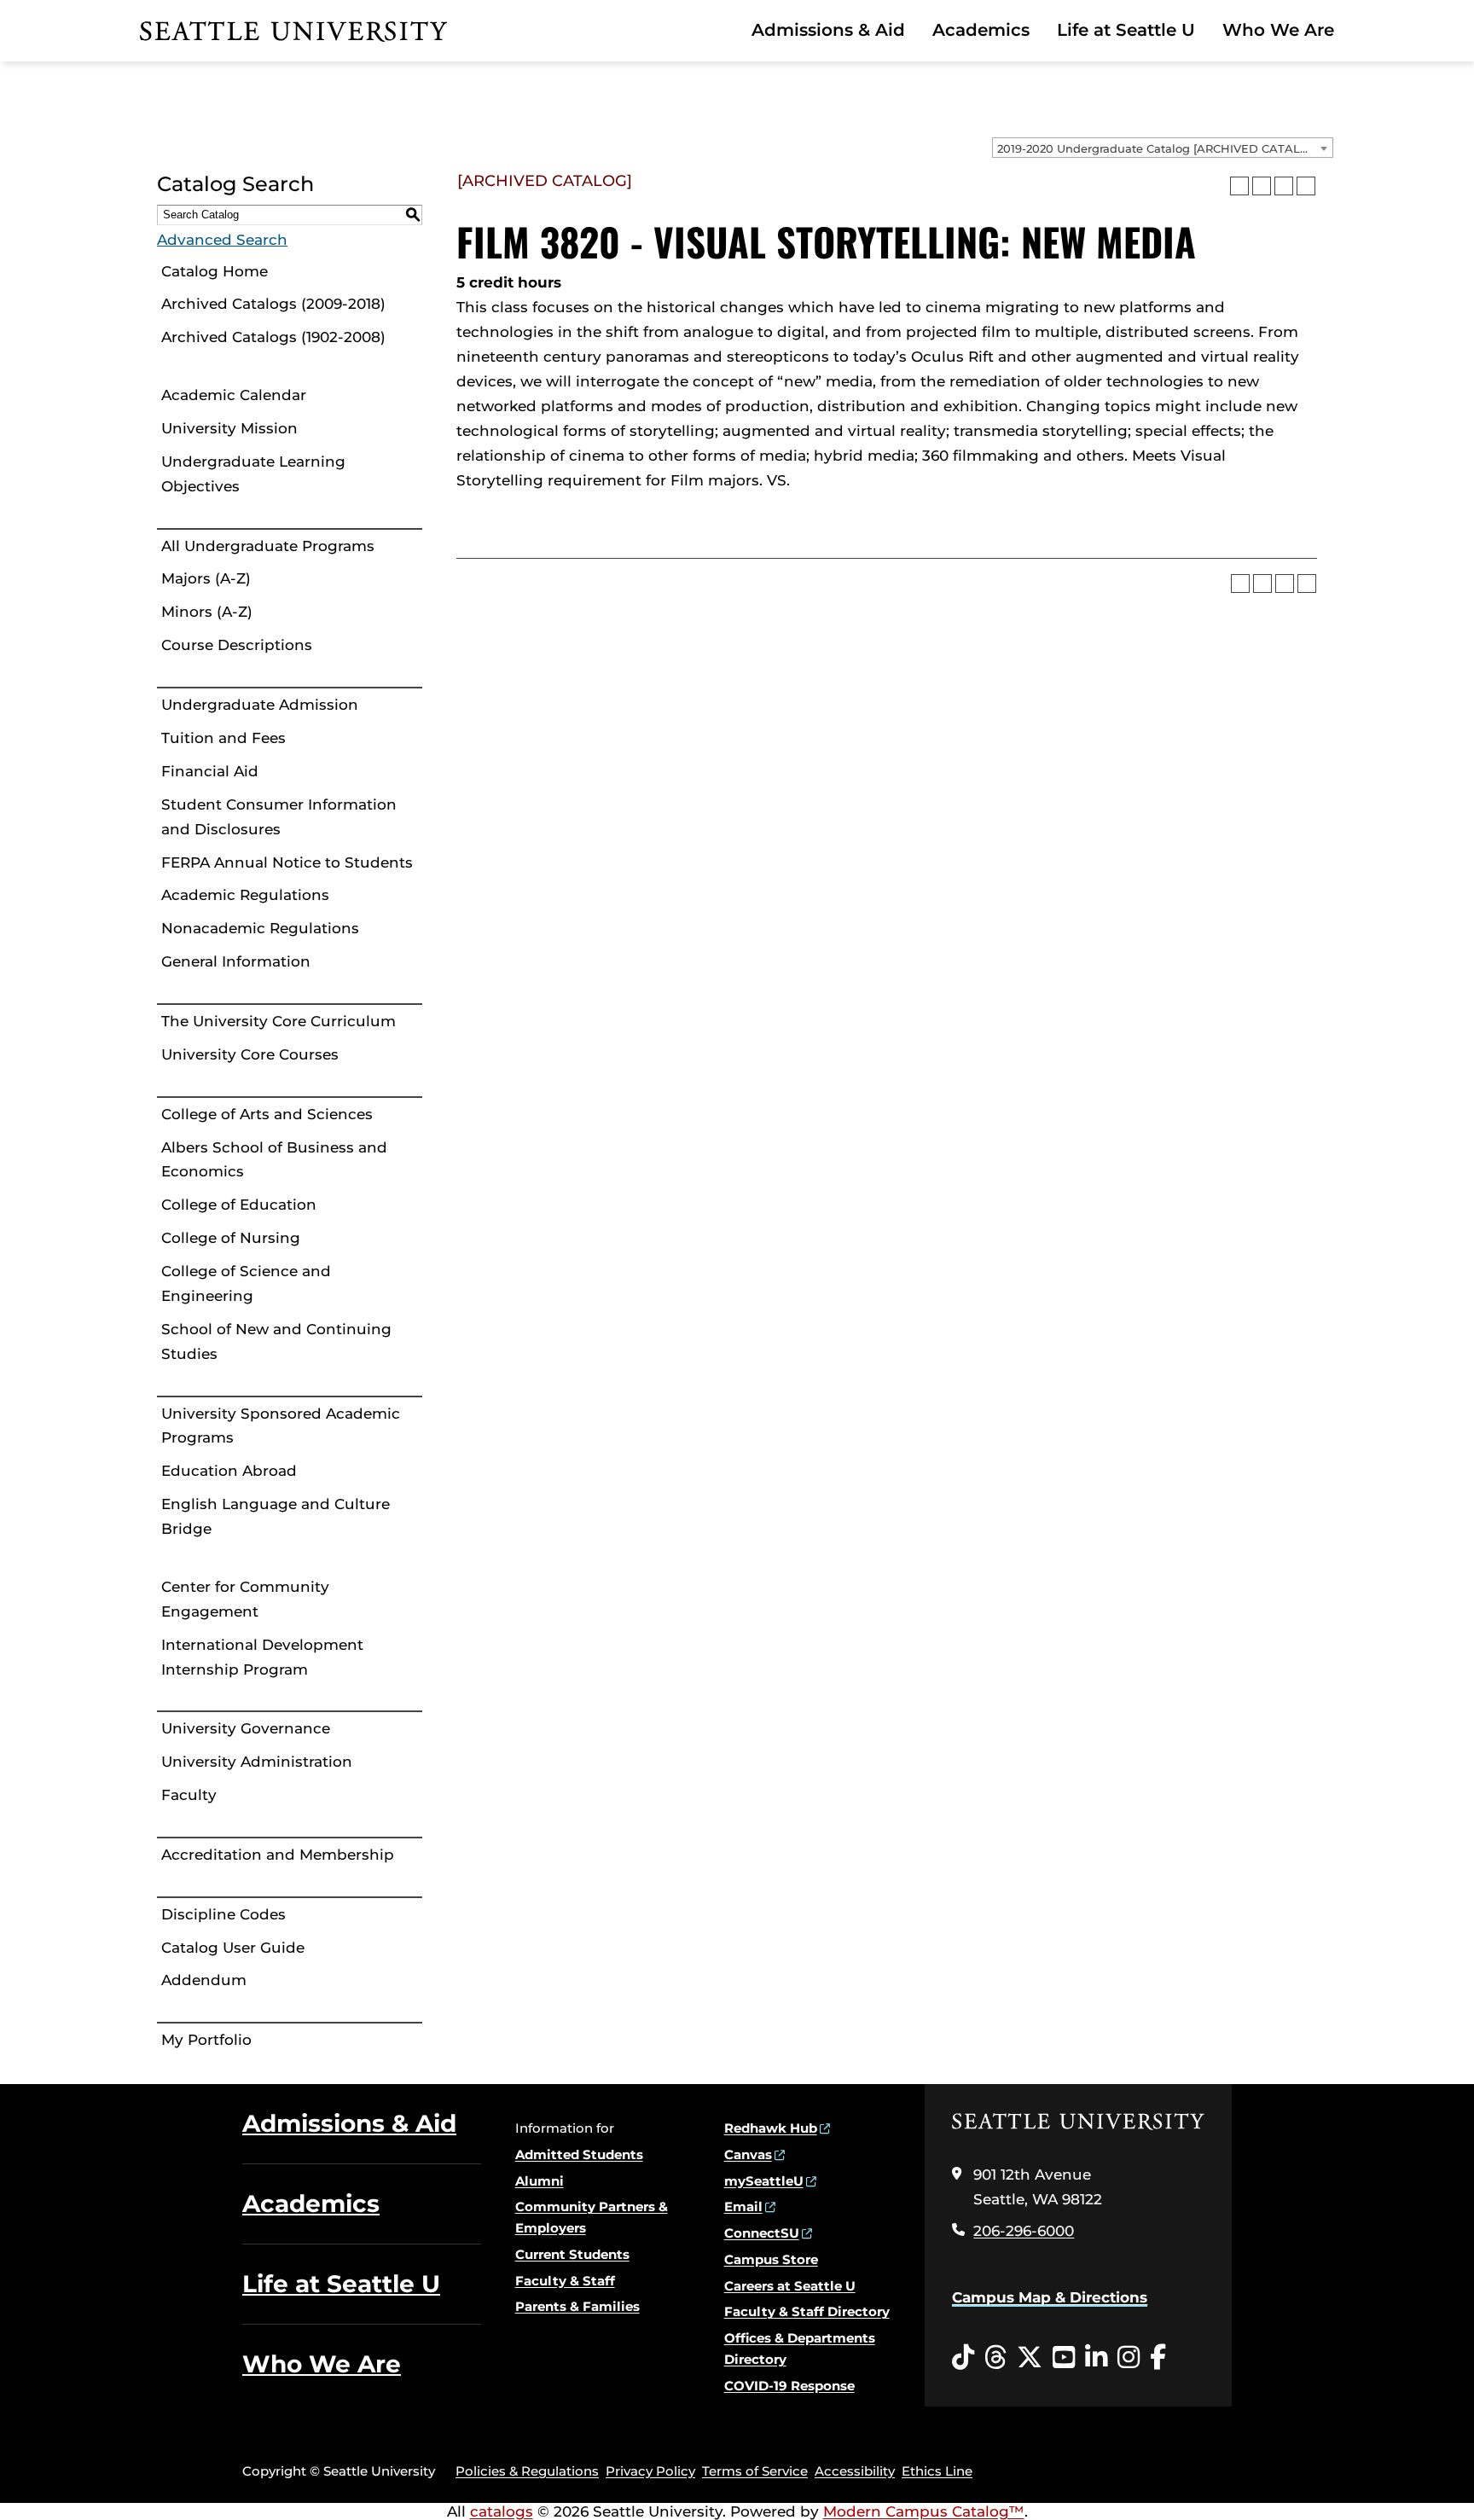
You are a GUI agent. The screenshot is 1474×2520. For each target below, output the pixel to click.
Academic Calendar (234, 395)
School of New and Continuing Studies (276, 1341)
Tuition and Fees (223, 738)
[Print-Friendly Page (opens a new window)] (1284, 186)
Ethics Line (937, 2471)
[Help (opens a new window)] (1306, 186)
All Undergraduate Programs (268, 546)
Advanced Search (222, 240)
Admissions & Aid (828, 30)
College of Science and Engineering (246, 1283)
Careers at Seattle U (790, 2286)
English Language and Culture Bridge (276, 1516)
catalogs (502, 2511)
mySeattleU (764, 2181)
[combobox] (1163, 148)
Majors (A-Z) (206, 578)
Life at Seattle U (1126, 30)
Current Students (572, 2254)
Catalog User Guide (233, 1948)
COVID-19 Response (789, 2386)
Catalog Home (215, 271)
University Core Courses (250, 1054)
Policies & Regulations (527, 2471)
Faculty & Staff (565, 2281)
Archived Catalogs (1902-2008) (273, 337)
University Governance (246, 1728)
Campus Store (771, 2259)
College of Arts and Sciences (267, 1114)
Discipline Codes (223, 1914)
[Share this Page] (1262, 186)
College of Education (239, 1205)
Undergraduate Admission (260, 705)
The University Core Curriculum (279, 1021)
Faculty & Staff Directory (807, 2311)
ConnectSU (762, 2233)
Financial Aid (210, 771)
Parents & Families (577, 2306)
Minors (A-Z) (207, 612)
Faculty (189, 1795)
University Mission (229, 428)
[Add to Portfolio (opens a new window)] (1239, 186)
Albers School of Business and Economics (274, 1160)
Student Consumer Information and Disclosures (279, 817)
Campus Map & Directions (1050, 2297)
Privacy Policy (650, 2471)
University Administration (257, 1762)
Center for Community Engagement (245, 1599)
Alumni (540, 2181)
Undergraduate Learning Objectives (253, 474)
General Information (236, 961)
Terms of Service (755, 2471)
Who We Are (1278, 30)
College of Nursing (231, 1238)
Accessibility (855, 2471)
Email (743, 2206)
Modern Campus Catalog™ (924, 2511)
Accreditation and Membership (278, 1855)
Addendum (204, 1980)
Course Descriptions (237, 645)
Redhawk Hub (771, 2128)
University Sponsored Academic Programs (281, 1426)
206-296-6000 (1024, 2231)
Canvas (748, 2154)
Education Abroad (229, 1471)
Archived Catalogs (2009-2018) (273, 304)
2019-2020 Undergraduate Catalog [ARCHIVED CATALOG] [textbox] (1159, 148)
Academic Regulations (245, 895)
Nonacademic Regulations (260, 928)
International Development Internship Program (262, 1657)
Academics (981, 30)
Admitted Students (579, 2154)
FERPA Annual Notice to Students (287, 862)
